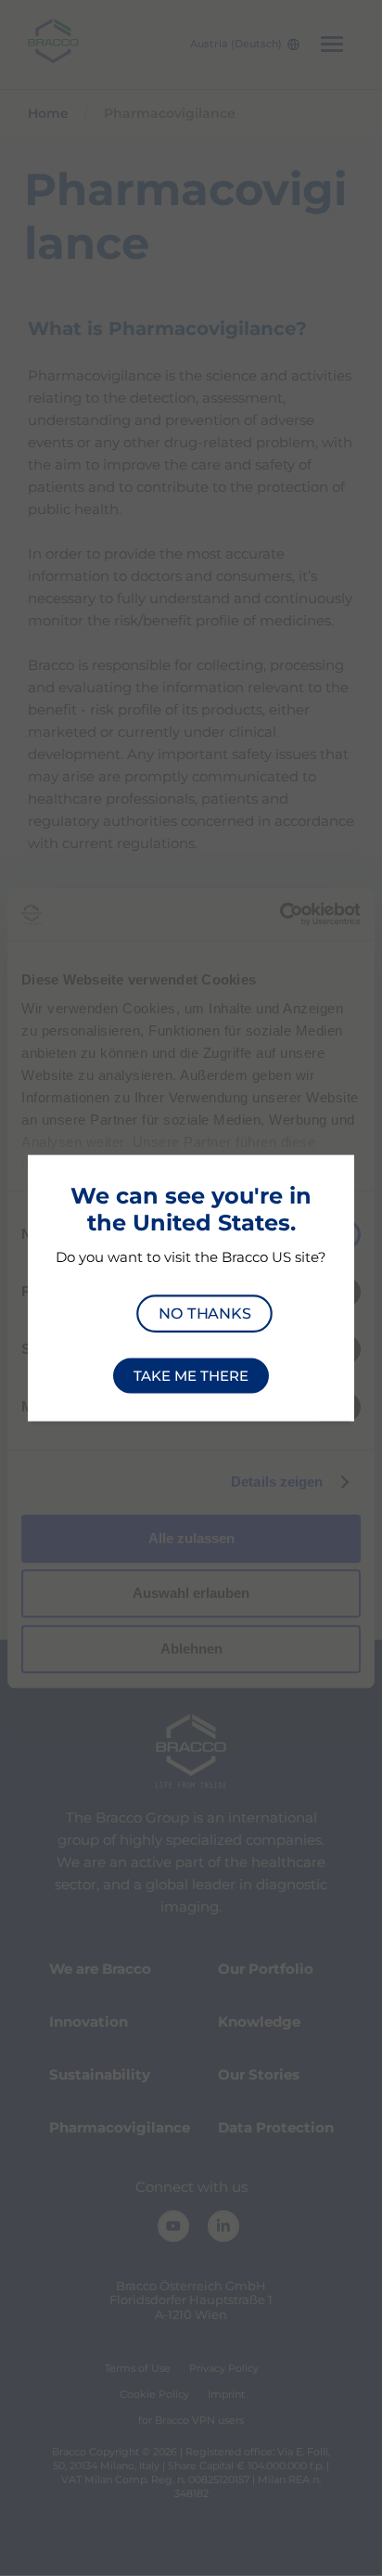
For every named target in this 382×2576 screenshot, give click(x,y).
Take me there (191, 1376)
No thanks (205, 1313)
